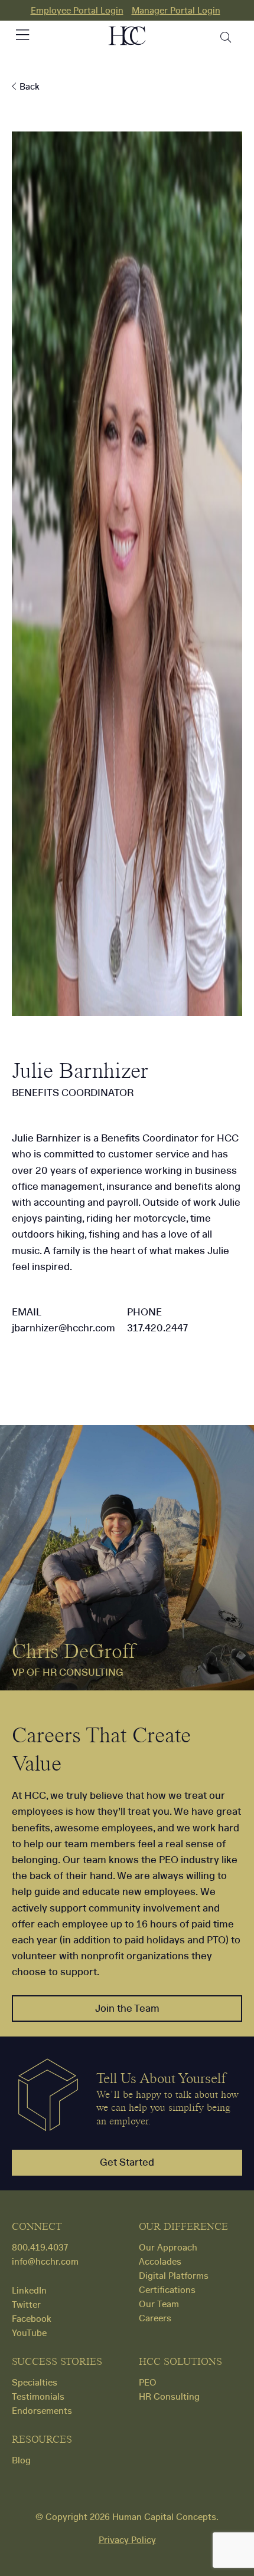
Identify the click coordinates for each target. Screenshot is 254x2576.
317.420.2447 (157, 1328)
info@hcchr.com (45, 2262)
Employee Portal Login (77, 11)
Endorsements (42, 2411)
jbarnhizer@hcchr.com (63, 1328)
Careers (155, 2318)
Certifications (167, 2290)
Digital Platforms (174, 2276)
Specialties (35, 2383)
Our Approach (168, 2248)
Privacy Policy (127, 2540)
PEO (148, 2383)
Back (28, 87)
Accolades (160, 2262)
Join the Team (127, 2009)
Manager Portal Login (176, 11)
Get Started (127, 2162)
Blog (21, 2460)
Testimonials (38, 2397)
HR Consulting (169, 2397)
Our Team (159, 2304)
